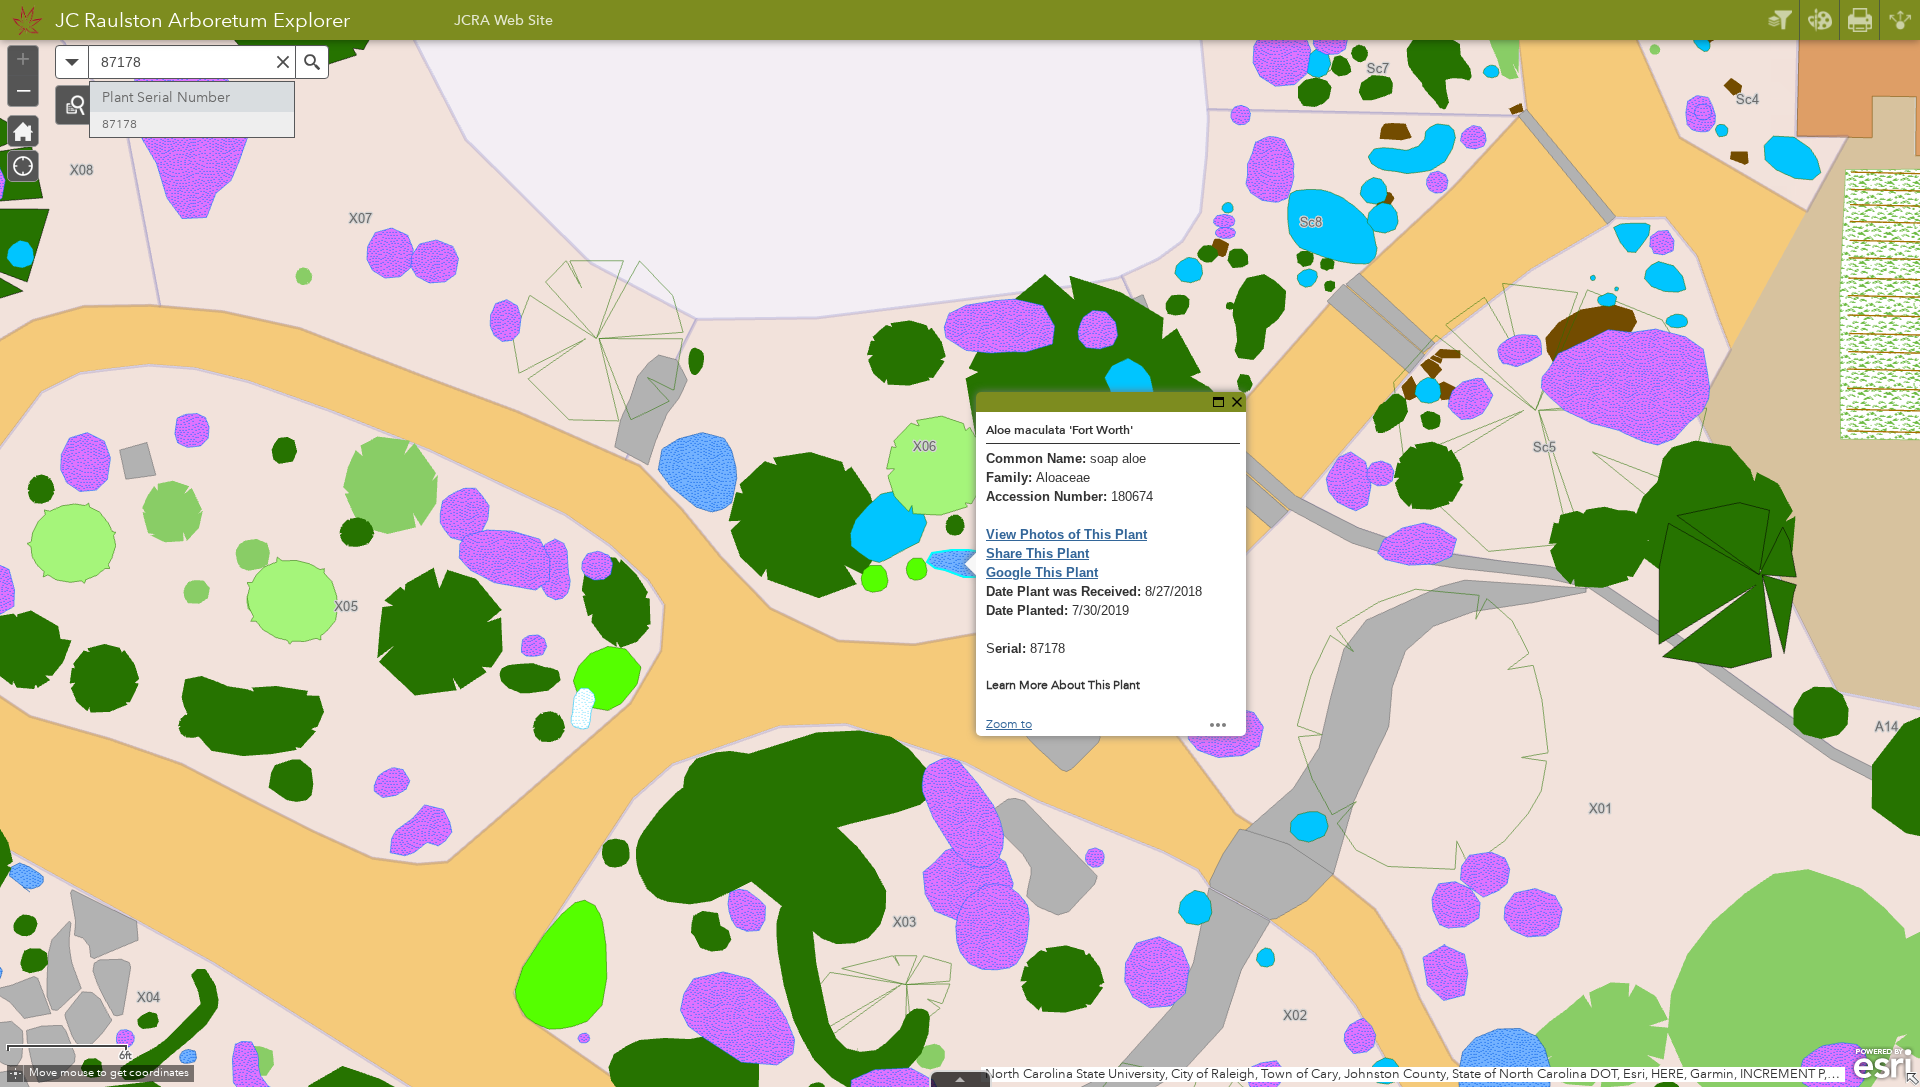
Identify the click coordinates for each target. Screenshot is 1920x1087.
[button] (75, 105)
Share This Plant (1037, 553)
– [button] (23, 89)
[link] (21, 20)
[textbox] (192, 62)
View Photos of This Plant (1066, 534)
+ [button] (23, 59)
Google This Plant (1042, 572)
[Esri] (1882, 1064)
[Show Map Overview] (1912, 1079)
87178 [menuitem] (119, 124)
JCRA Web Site (503, 23)
